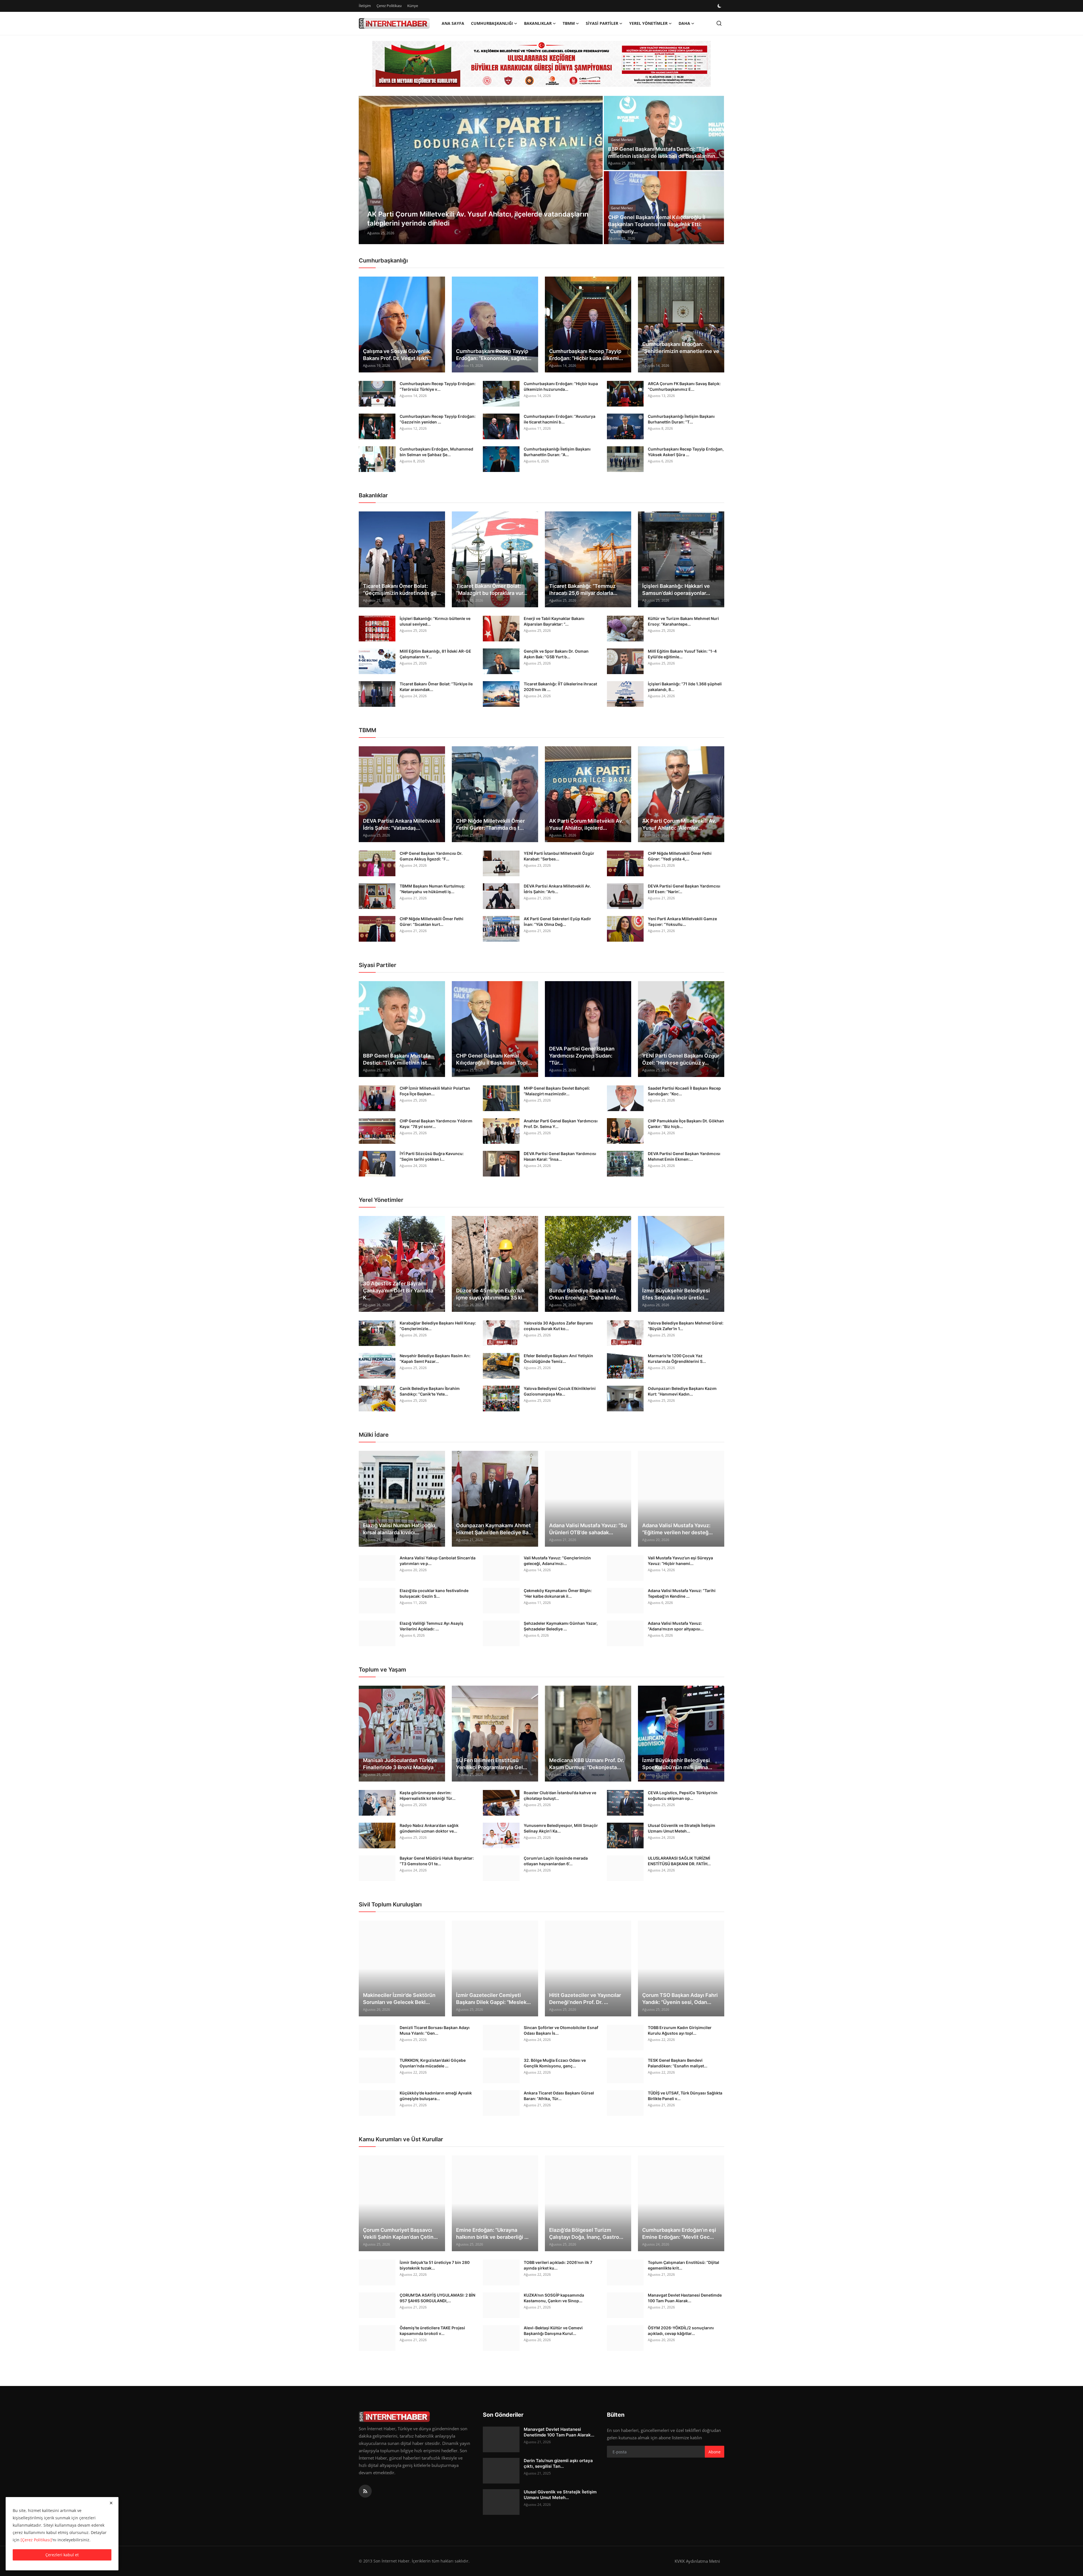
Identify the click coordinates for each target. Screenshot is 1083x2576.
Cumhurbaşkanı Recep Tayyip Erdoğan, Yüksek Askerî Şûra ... (686, 452)
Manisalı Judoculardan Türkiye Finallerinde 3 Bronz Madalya (400, 1764)
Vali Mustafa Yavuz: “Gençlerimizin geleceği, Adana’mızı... (557, 1561)
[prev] (368, 170)
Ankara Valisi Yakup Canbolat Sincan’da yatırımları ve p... (438, 1561)
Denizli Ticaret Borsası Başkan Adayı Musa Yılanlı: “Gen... (435, 2030)
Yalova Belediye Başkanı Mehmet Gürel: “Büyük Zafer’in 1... (686, 1326)
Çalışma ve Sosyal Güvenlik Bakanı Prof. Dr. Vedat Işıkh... (398, 355)
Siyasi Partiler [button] (602, 23)
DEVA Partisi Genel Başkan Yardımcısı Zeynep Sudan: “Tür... (582, 1056)
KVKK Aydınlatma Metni (697, 2561)
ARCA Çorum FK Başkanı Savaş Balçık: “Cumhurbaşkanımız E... (684, 386)
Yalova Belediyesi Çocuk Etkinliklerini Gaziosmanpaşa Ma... (560, 1391)
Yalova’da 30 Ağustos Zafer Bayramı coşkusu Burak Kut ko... (558, 1326)
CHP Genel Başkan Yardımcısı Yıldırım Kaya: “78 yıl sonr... (436, 1124)
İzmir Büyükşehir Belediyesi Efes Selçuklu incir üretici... (676, 1294)
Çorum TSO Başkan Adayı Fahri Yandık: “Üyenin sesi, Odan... (680, 1999)
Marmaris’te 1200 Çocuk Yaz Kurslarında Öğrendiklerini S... (677, 1358)
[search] (719, 23)
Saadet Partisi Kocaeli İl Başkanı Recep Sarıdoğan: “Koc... (684, 1091)
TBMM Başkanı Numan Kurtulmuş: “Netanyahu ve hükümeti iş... (432, 889)
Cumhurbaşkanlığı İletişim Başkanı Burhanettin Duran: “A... (557, 452)
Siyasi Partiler (377, 965)
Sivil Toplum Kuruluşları (390, 1904)
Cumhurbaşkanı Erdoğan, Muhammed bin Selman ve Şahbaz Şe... (436, 452)
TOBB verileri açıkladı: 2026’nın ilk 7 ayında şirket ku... (558, 2265)
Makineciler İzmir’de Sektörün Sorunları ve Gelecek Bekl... (399, 1999)
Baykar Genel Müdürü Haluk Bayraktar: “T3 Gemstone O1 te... (437, 1861)
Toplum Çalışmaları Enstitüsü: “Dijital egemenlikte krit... (684, 2265)
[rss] (365, 2491)
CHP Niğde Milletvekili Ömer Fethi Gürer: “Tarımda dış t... (490, 824)
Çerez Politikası (389, 6)
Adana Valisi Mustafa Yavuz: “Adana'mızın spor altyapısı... (676, 1626)
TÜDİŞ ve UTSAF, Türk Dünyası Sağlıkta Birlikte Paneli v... (685, 2096)
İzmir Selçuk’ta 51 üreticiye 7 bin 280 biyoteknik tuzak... (435, 2265)
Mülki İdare (374, 1435)
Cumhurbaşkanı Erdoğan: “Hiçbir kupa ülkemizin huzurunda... (561, 386)
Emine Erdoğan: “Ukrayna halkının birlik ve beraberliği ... (492, 2233)
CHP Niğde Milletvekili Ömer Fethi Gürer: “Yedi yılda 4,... (680, 856)
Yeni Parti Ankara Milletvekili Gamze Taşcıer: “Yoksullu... (682, 921)
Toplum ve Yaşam (382, 1670)
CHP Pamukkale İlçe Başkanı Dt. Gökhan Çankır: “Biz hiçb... (686, 1124)
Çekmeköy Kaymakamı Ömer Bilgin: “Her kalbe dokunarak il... (558, 1593)
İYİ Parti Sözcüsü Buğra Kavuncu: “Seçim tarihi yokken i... (432, 1156)
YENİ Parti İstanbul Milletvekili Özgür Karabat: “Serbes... (559, 856)
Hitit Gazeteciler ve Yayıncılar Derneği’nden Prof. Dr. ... (585, 1999)
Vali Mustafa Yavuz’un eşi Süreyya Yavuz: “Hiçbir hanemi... (680, 1561)
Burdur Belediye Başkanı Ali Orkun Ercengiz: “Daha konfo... (586, 1294)
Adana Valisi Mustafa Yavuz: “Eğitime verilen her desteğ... (677, 1529)
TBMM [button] (569, 23)
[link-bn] (541, 64)
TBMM (367, 730)
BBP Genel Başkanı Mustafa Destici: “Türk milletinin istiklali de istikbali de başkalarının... (664, 153)
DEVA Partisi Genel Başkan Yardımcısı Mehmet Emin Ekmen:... (684, 1156)
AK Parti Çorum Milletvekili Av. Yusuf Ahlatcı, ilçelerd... (586, 824)
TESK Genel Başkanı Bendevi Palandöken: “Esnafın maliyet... (678, 2063)
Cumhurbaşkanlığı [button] (492, 23)
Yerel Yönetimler (381, 1200)
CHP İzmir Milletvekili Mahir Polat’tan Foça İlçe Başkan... (435, 1091)
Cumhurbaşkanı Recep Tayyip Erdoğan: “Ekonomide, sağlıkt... (494, 355)
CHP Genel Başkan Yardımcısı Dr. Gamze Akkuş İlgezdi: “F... (431, 856)
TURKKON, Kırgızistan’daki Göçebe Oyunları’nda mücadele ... (433, 2063)
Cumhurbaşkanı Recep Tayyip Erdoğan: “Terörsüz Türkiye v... (438, 386)
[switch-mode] (720, 6)
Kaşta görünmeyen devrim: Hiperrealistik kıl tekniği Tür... (428, 1795)
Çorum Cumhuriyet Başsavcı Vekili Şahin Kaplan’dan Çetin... (400, 2233)
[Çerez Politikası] (36, 2540)
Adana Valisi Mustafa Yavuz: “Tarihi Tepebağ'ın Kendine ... (682, 1593)
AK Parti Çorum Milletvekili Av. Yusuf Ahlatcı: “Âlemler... (679, 824)
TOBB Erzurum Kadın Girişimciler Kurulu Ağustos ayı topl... (680, 2030)
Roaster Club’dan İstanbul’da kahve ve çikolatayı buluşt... (560, 1795)
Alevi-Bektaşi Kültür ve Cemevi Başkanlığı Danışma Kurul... (553, 2331)
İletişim (365, 6)
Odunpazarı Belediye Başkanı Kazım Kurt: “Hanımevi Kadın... (682, 1391)
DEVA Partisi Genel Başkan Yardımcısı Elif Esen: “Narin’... (684, 889)
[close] (111, 2503)
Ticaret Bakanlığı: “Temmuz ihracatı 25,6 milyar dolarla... (583, 590)
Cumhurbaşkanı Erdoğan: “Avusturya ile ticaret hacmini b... (560, 419)
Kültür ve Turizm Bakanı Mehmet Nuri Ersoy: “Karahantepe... (683, 621)
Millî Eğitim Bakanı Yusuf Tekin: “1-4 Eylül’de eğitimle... (682, 654)
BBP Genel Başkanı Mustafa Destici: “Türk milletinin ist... (397, 1059)
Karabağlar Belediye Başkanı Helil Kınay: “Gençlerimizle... (438, 1326)
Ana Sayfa (453, 23)
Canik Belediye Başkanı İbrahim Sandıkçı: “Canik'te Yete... (430, 1391)
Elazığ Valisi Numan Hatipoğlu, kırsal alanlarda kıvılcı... (400, 1529)
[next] (593, 170)
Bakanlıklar (373, 495)
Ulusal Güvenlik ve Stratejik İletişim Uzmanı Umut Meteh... (682, 1828)
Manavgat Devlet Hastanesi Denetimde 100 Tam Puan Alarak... (685, 2298)
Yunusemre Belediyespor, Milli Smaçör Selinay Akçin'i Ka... (561, 1828)
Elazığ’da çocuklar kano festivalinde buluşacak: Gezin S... (434, 1593)
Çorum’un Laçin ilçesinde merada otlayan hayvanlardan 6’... (556, 1861)
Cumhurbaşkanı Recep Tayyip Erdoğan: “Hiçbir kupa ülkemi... (586, 355)
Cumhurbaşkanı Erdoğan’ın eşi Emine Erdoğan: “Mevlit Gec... (679, 2233)
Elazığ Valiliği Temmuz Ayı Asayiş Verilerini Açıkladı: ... (432, 1626)
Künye (413, 6)
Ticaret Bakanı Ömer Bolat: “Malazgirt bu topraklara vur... (492, 590)
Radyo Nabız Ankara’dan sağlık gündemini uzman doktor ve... (429, 1828)
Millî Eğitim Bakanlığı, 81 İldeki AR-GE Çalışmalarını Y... (435, 654)
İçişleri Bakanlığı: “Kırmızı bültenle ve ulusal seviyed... (435, 621)
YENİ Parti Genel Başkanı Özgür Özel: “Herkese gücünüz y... (681, 1059)
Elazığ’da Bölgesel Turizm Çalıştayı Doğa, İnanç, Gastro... (586, 2233)
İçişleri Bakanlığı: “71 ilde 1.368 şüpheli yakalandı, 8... (685, 687)
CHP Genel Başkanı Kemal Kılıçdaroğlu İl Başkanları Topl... (494, 1059)
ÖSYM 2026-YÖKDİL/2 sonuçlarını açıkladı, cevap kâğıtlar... (681, 2331)
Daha (684, 23)
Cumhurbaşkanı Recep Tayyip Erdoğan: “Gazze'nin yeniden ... (438, 419)
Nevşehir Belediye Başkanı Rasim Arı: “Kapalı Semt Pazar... (435, 1358)
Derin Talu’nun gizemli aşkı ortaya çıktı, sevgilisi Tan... (558, 2463)
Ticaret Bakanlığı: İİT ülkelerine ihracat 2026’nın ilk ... (560, 687)
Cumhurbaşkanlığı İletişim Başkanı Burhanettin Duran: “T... (681, 419)
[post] (481, 170)
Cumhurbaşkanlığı (383, 261)
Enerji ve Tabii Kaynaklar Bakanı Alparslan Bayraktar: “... (554, 621)
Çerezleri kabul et (62, 2555)
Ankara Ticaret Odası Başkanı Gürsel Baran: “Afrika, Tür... (559, 2096)
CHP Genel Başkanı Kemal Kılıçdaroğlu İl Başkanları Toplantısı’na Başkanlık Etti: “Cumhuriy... (657, 224)
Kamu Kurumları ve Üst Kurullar (401, 2139)
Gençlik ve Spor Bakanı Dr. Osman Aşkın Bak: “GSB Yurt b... (556, 654)
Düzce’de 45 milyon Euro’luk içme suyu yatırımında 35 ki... (491, 1294)
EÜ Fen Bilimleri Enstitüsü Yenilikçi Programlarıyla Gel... (492, 1764)
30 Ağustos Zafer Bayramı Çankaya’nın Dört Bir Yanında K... (398, 1291)
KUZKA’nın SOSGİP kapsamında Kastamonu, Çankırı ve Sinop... (554, 2298)
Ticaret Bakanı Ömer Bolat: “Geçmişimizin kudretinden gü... (402, 590)
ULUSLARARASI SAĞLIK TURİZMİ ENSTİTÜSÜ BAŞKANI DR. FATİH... (679, 1861)
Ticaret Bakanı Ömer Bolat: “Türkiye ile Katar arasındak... (436, 687)
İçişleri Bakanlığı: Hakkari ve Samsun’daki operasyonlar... (676, 590)
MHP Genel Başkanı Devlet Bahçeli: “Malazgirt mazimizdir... (557, 1091)
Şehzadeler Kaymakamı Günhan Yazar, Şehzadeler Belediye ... (561, 1626)
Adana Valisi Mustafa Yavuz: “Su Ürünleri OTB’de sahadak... (588, 1529)
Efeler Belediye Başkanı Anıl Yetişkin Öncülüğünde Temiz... (558, 1358)
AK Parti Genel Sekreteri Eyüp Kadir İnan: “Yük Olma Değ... (557, 921)
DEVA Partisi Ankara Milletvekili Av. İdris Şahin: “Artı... (557, 889)
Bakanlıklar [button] (538, 23)
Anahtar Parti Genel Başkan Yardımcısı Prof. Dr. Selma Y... (561, 1124)
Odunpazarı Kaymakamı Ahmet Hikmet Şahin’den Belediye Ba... (494, 1529)
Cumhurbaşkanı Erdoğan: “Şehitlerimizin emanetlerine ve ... (681, 351)
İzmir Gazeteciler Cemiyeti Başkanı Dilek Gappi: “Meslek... (493, 1999)
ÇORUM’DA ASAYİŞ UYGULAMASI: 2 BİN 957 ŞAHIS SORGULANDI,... (437, 2298)
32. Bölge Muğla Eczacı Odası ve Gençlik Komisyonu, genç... (555, 2063)
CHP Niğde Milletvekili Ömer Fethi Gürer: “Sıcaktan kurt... (432, 921)
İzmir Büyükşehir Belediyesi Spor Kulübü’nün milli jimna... (677, 1764)
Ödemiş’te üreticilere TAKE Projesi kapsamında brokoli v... (432, 2331)
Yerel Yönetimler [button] (648, 23)
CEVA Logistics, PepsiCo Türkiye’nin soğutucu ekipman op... (683, 1795)
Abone (715, 2452)
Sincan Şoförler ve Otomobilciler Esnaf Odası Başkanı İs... (561, 2030)
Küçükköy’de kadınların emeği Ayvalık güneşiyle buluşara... (436, 2096)
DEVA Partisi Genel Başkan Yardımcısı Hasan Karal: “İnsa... (560, 1156)
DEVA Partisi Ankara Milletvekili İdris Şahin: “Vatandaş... (401, 824)
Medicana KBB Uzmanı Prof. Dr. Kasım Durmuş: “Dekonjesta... (587, 1764)
